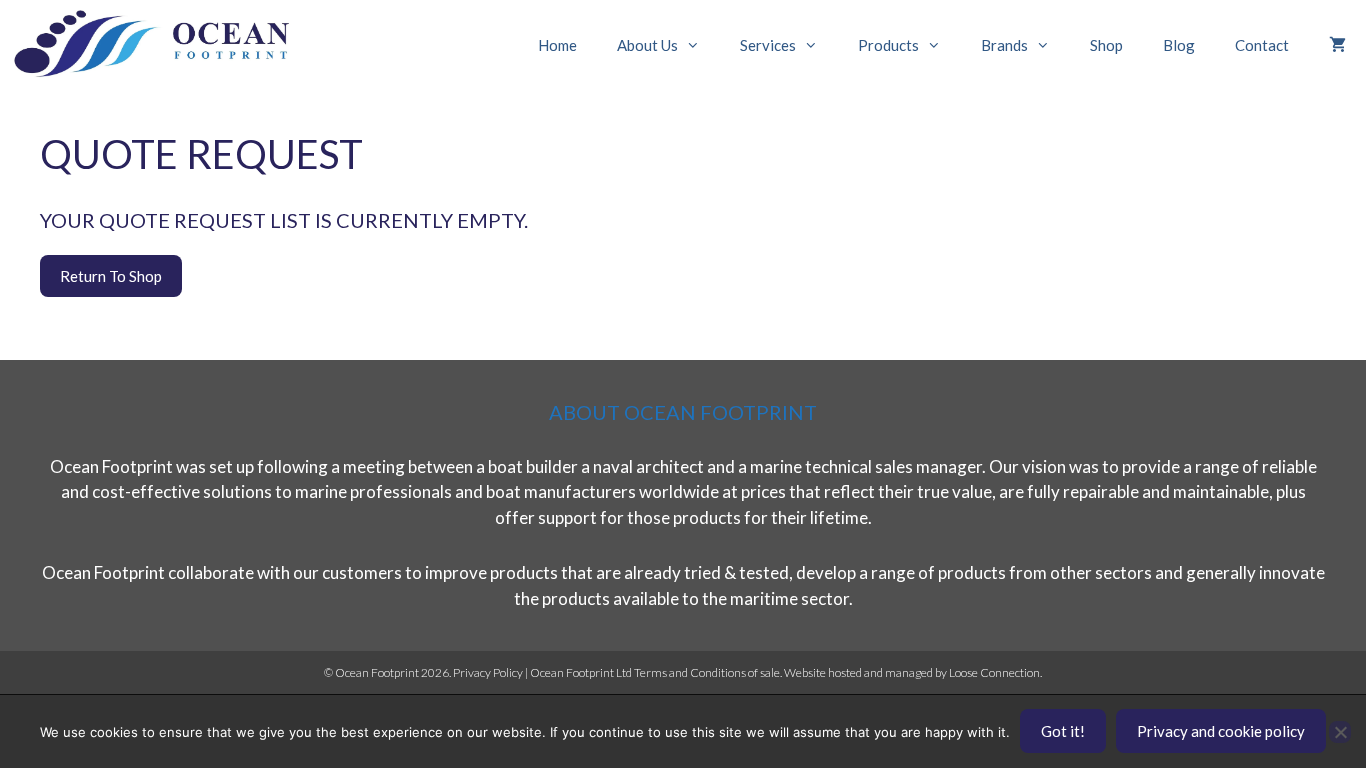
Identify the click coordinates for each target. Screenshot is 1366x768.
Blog (1179, 45)
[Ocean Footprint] (160, 45)
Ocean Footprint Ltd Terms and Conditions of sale (655, 672)
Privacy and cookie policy (1221, 731)
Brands (1004, 45)
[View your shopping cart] (1337, 45)
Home (557, 45)
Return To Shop (111, 276)
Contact (1262, 45)
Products (888, 45)
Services (768, 45)
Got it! (1063, 731)
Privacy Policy (488, 672)
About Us (647, 45)
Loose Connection (994, 672)
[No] (1340, 732)
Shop (1106, 45)
